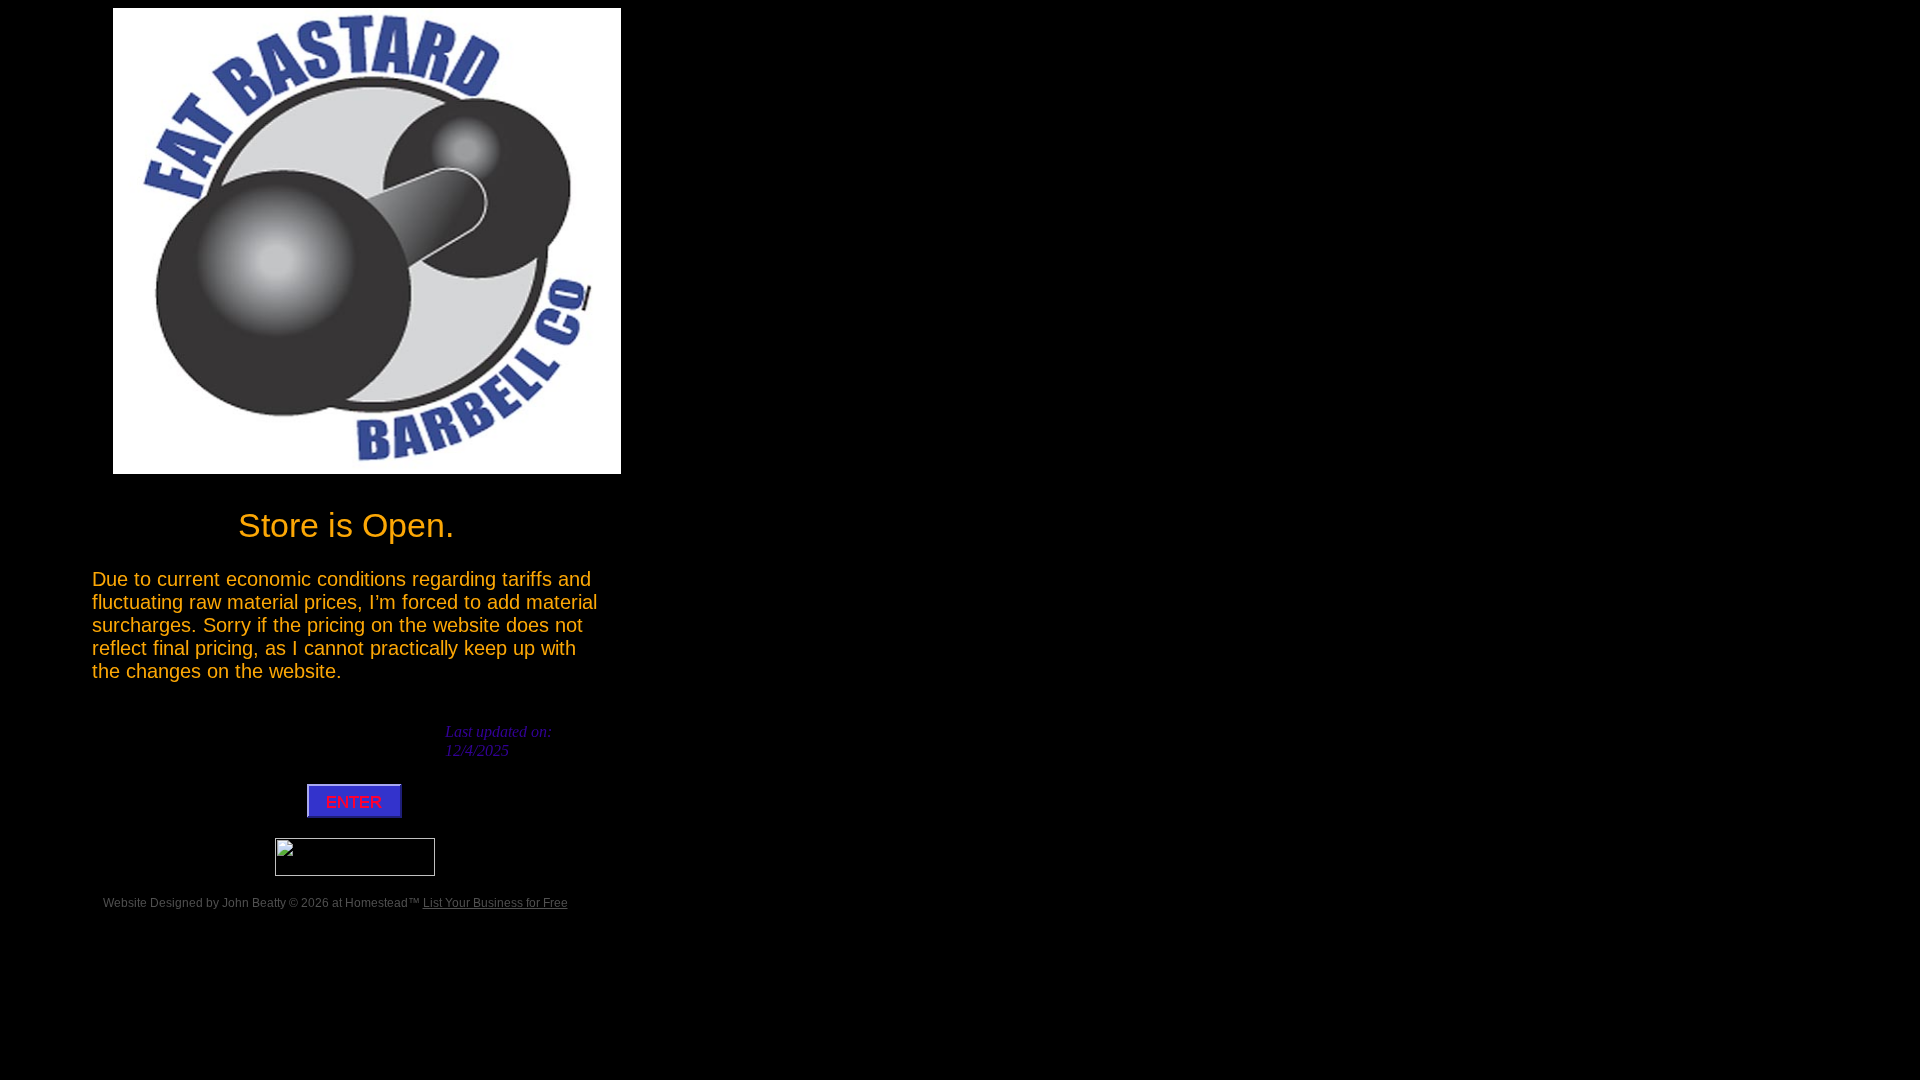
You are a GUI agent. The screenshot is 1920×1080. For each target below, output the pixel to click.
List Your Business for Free (495, 903)
